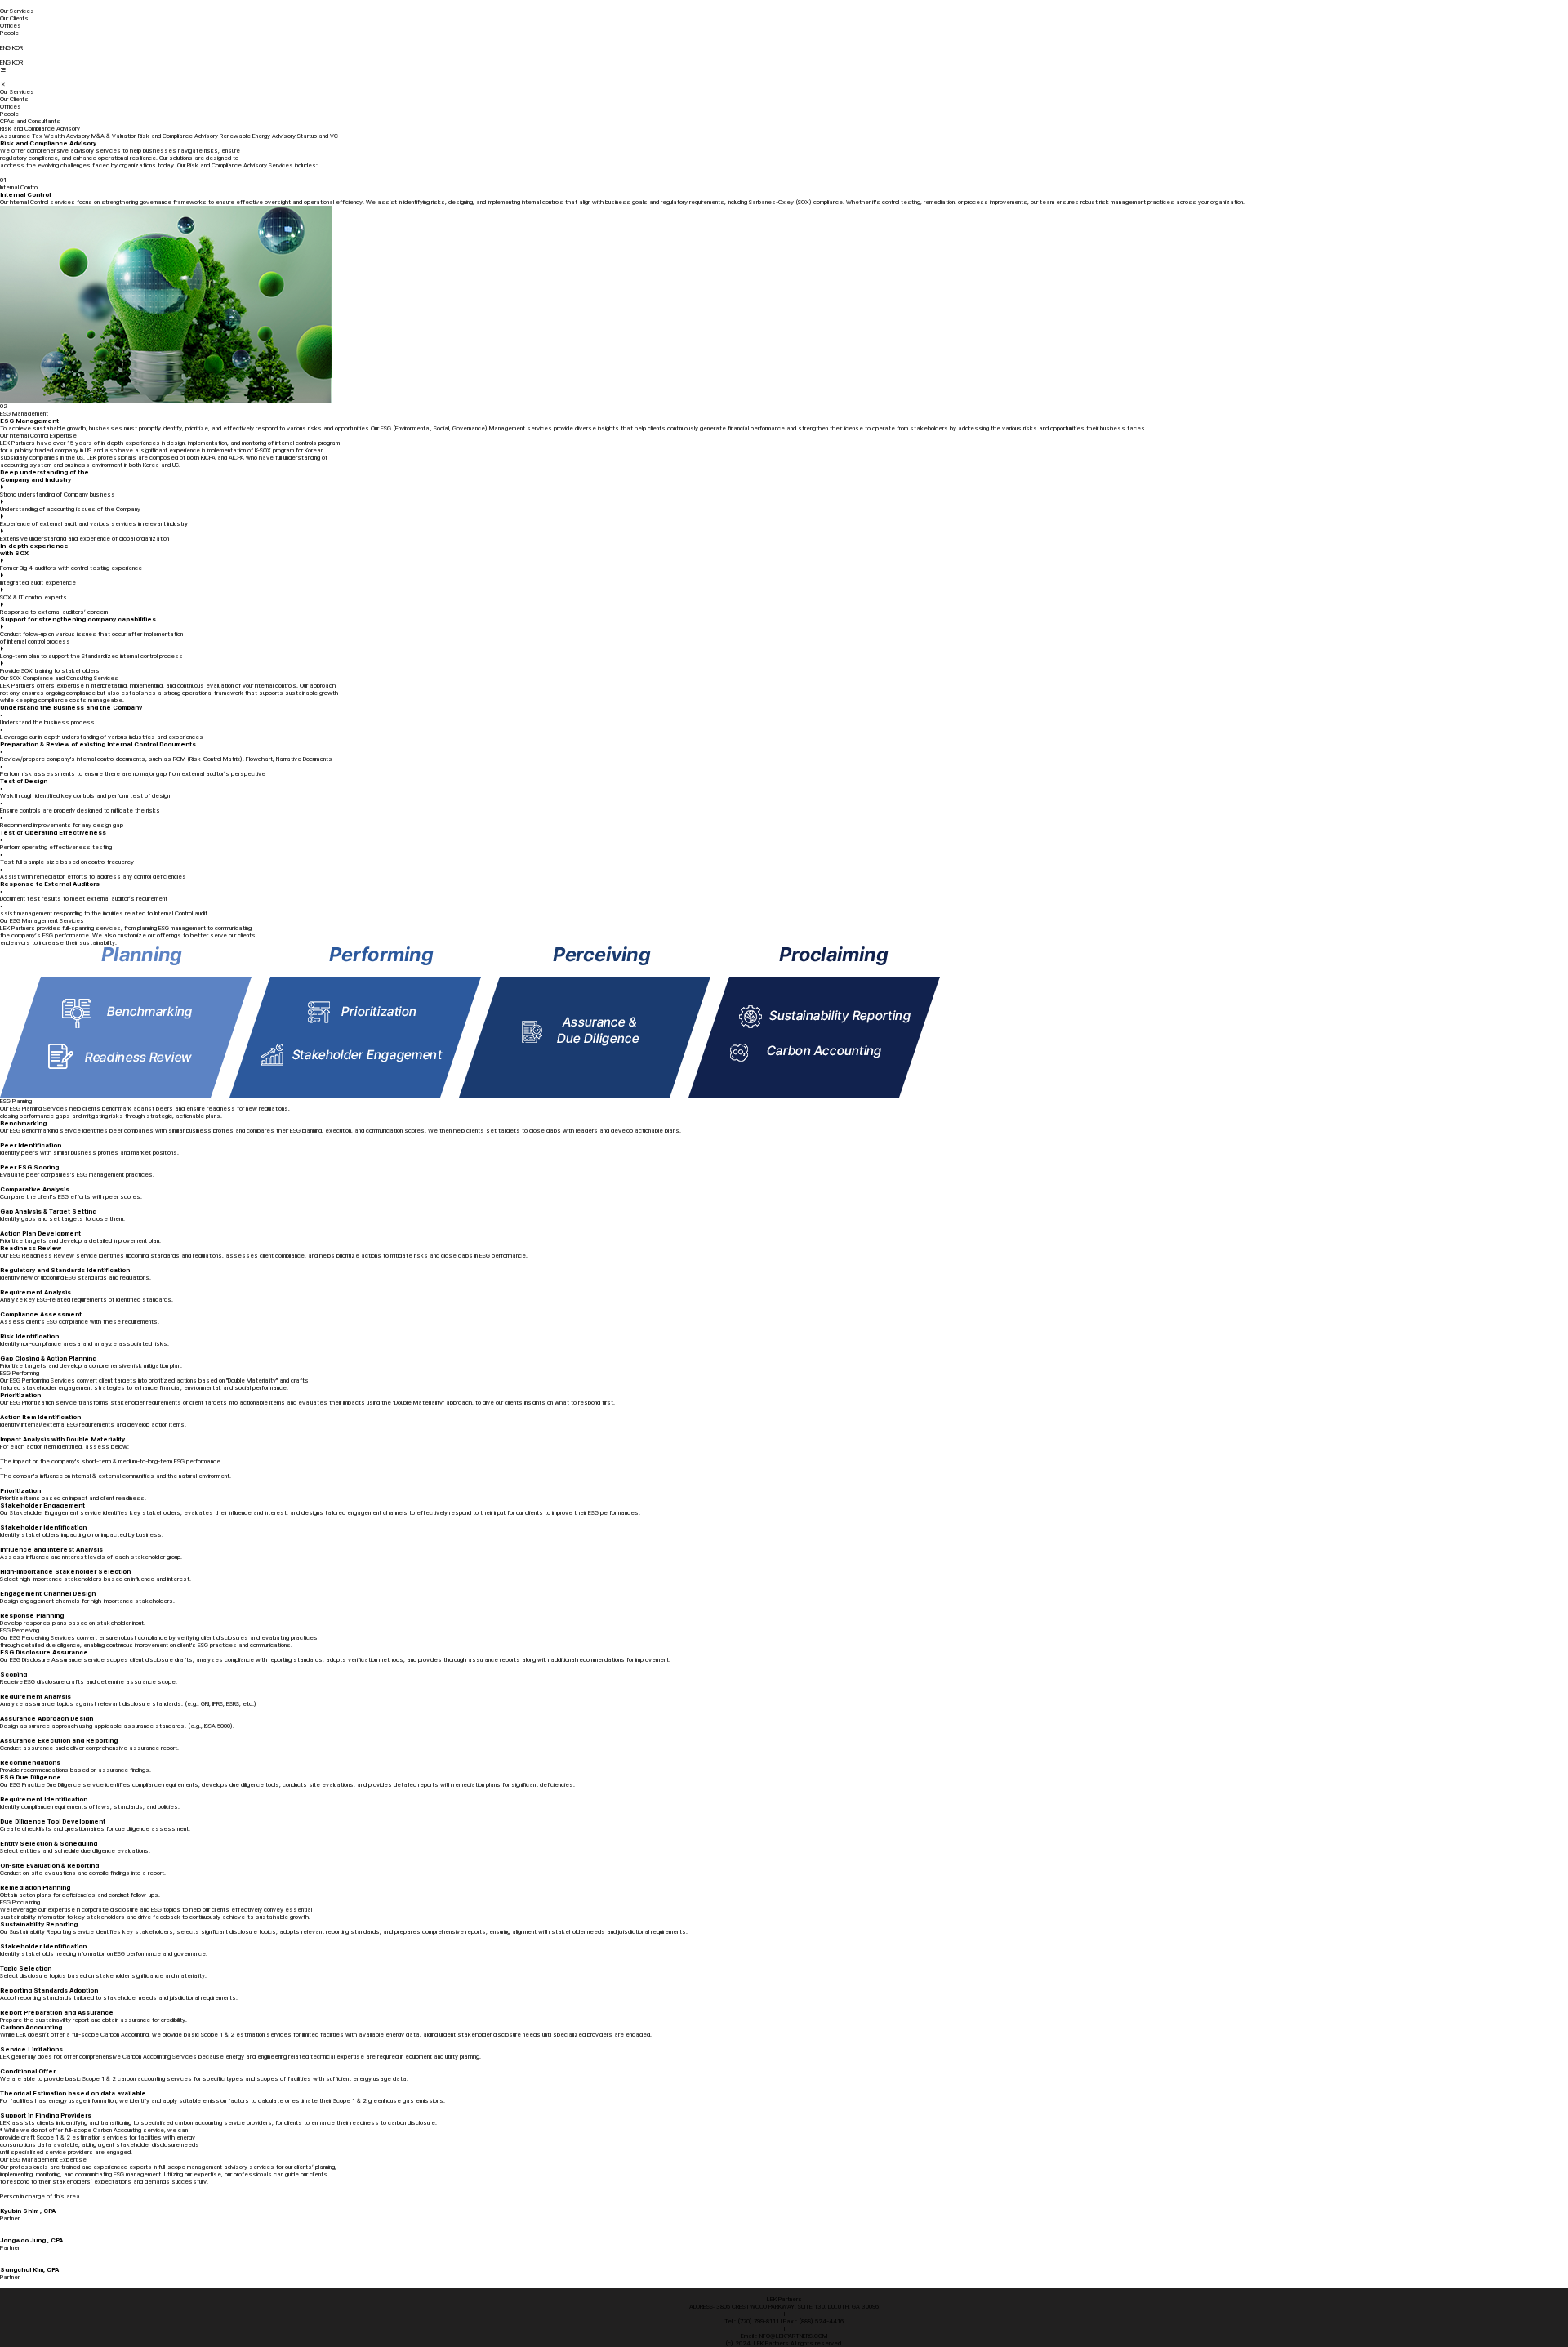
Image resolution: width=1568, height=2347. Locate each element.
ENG (5, 48)
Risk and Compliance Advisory (178, 136)
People (9, 33)
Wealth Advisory (67, 136)
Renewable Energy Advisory (258, 136)
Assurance (15, 136)
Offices (11, 26)
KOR (18, 48)
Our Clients (14, 18)
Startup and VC (318, 136)
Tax (37, 136)
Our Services (17, 11)
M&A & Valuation (114, 136)
